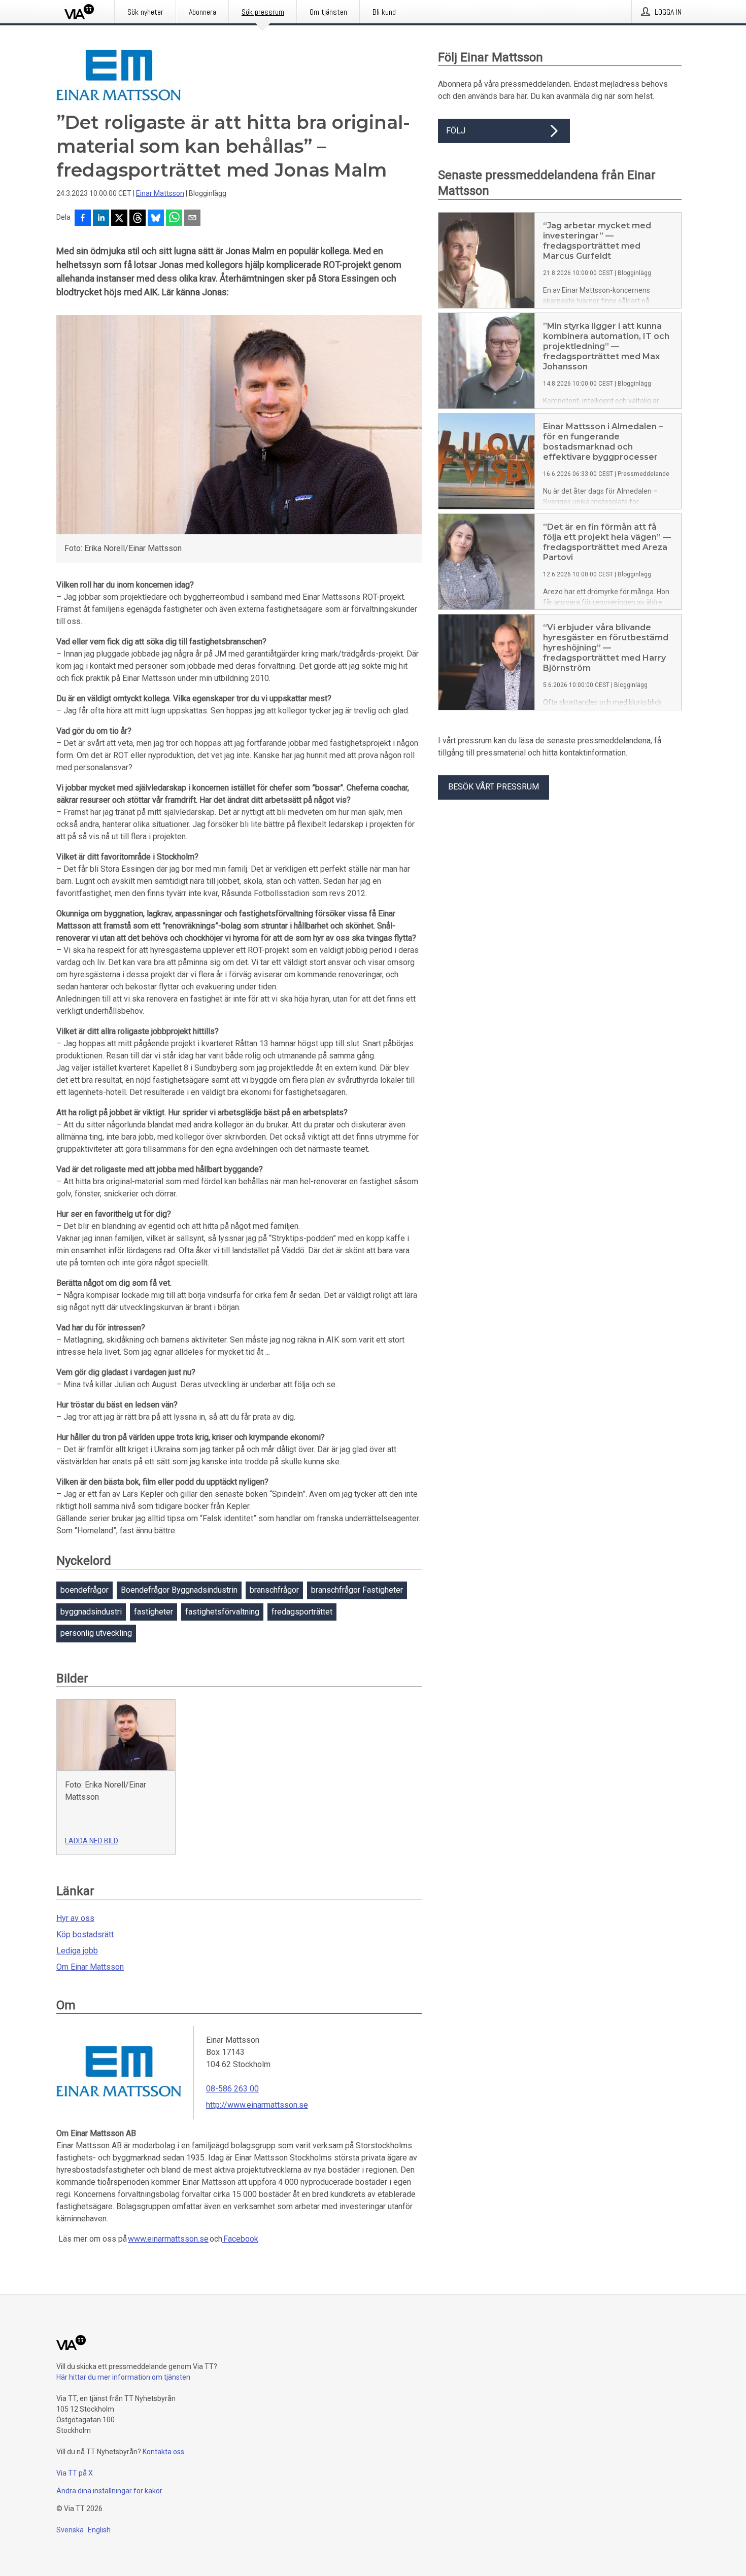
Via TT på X (75, 2473)
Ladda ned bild (92, 1841)
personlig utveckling (96, 1633)
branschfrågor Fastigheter (357, 1590)
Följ (456, 131)
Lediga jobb (77, 1951)
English (99, 2530)
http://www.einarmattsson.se (257, 2105)
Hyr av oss (75, 1918)
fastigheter (154, 1612)
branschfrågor (274, 1590)
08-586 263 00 (232, 2089)
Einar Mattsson (160, 193)
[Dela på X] (119, 219)
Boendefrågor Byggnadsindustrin (179, 1590)
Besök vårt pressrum (494, 787)
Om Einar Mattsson (90, 1967)
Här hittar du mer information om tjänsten (123, 2377)
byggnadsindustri (91, 1612)
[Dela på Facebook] (83, 219)
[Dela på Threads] (138, 219)
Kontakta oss (163, 2452)
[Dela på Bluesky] (156, 219)
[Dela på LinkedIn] (101, 219)
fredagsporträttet (302, 1612)
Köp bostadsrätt (85, 1934)
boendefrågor (84, 1590)
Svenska (70, 2530)
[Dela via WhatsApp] (174, 219)
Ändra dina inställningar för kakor (109, 2491)
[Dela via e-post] (192, 219)
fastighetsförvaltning (222, 1612)
